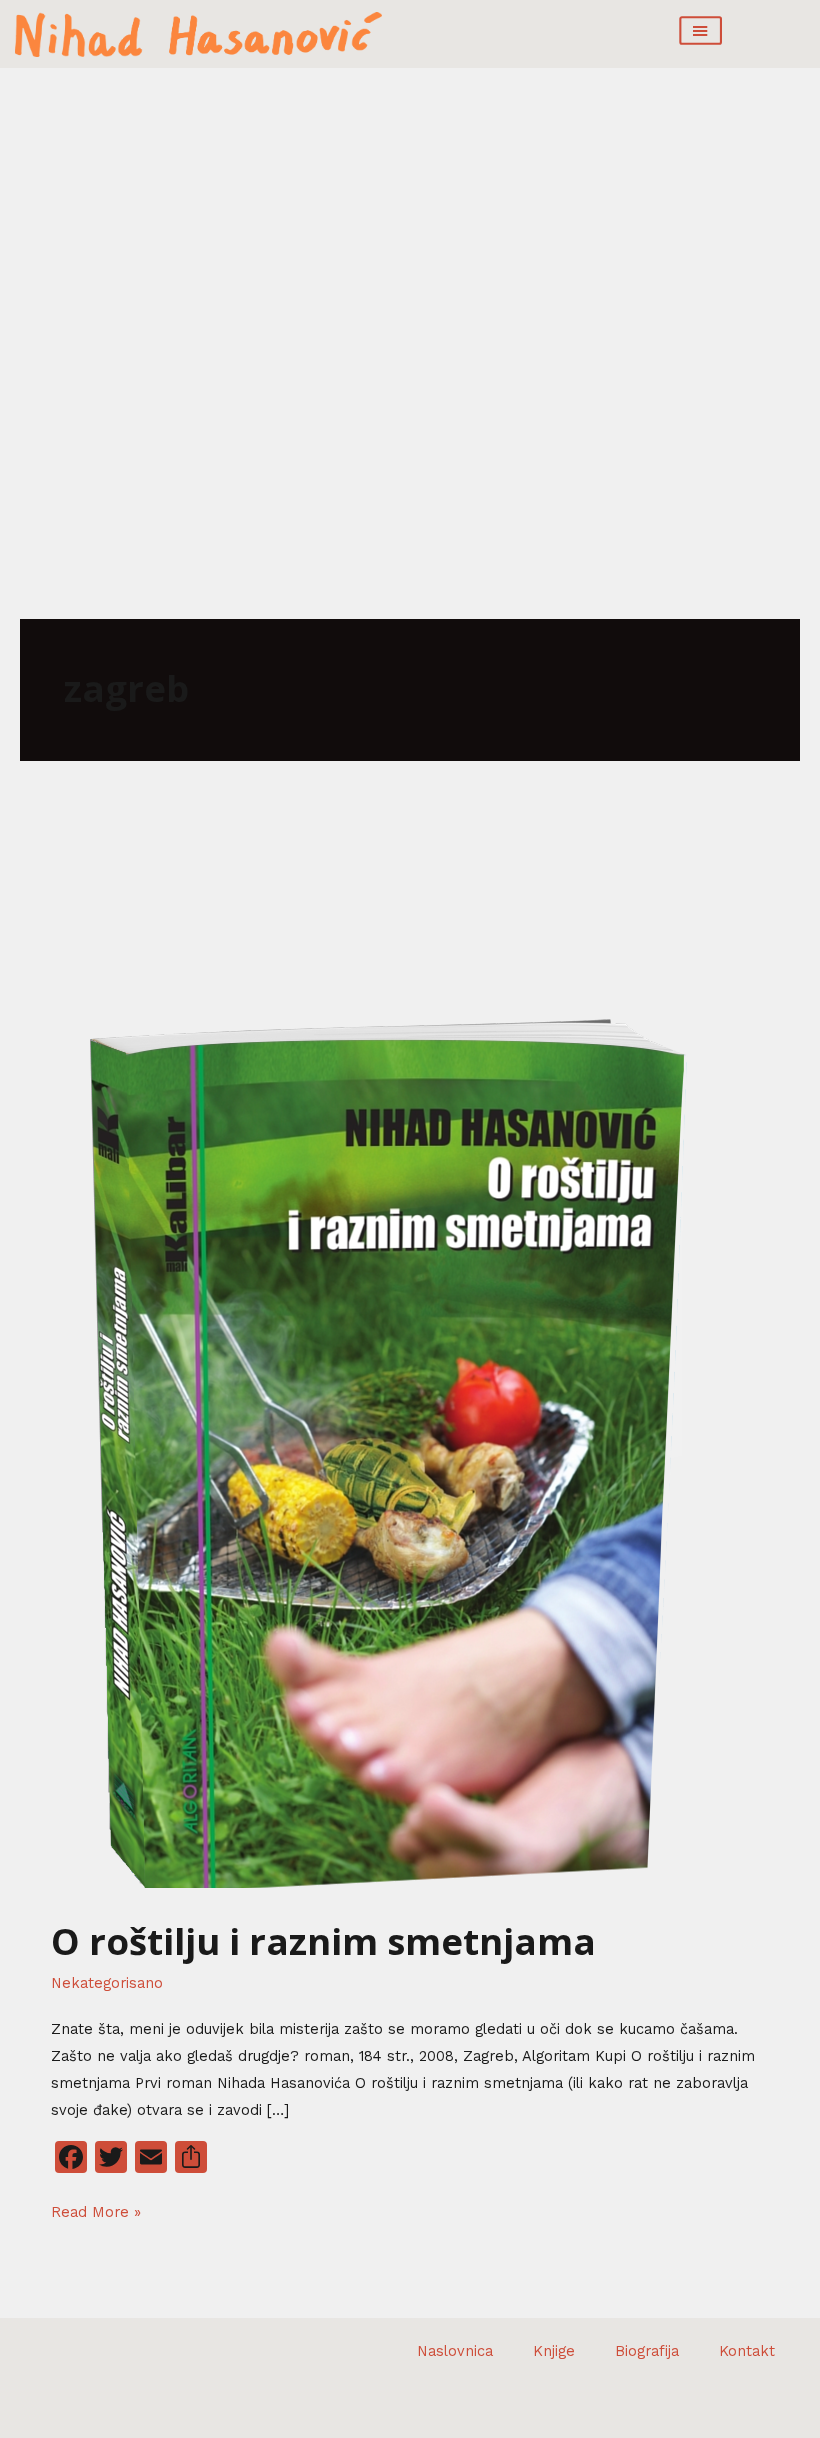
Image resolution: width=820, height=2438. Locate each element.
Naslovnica (455, 2351)
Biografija (647, 2351)
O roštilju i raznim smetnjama (323, 1941)
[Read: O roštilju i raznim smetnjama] (374, 1446)
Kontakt (747, 2351)
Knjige (554, 2351)
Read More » (96, 2210)
